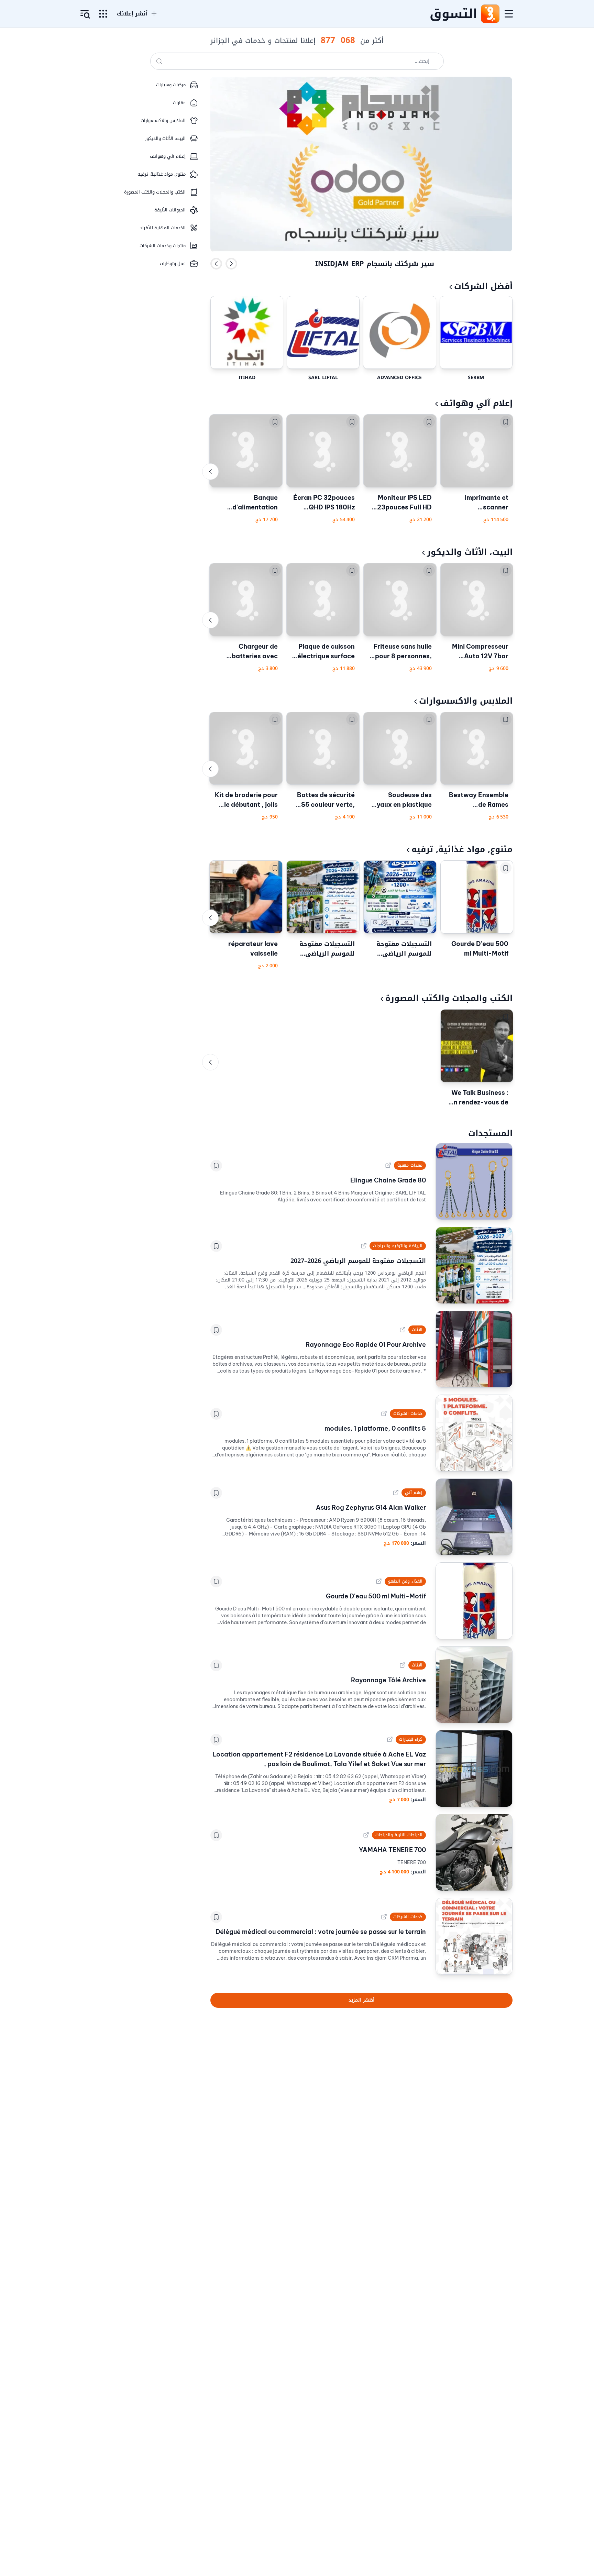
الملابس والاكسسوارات (466, 701)
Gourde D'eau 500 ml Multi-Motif (480, 949)
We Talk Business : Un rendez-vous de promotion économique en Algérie (479, 1098)
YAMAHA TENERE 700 (392, 1850)
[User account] (85, 14)
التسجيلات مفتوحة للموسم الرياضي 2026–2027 (404, 949)
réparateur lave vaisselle (253, 949)
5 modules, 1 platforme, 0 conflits (375, 1428)
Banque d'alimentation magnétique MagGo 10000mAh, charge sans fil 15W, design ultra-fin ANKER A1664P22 (247, 503)
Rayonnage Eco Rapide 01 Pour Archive (366, 1345)
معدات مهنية (410, 1165)
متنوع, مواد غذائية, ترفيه (462, 849)
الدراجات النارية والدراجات (399, 1835)
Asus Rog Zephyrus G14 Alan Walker (371, 1507)
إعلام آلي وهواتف (476, 403)
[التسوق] (490, 14)
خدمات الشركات (408, 1413)
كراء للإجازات (411, 1739)
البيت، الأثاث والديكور (470, 552)
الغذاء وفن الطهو (405, 1581)
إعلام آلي (414, 1493)
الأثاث (417, 1330)
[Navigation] (509, 14)
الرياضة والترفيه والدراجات (398, 1246)
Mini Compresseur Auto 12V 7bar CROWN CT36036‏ (480, 652)
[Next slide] (231, 264)
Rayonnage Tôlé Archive (388, 1680)
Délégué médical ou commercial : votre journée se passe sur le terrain (321, 1932)
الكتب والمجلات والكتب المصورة (449, 998)
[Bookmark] (506, 422)
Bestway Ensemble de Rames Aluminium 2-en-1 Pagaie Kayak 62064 (479, 800)
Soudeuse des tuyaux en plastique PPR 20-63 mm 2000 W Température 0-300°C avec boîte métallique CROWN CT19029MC (401, 800)
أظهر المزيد (361, 2000)
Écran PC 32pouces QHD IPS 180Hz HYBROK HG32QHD (324, 503)
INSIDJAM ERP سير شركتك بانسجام (375, 264)
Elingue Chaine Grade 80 (388, 1180)
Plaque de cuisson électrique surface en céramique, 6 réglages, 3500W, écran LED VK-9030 (326, 652)
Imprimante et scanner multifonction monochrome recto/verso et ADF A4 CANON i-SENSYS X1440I (478, 503)
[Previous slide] (216, 264)
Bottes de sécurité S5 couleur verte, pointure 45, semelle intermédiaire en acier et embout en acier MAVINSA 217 (325, 800)
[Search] (159, 61)
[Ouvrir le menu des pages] (103, 14)
